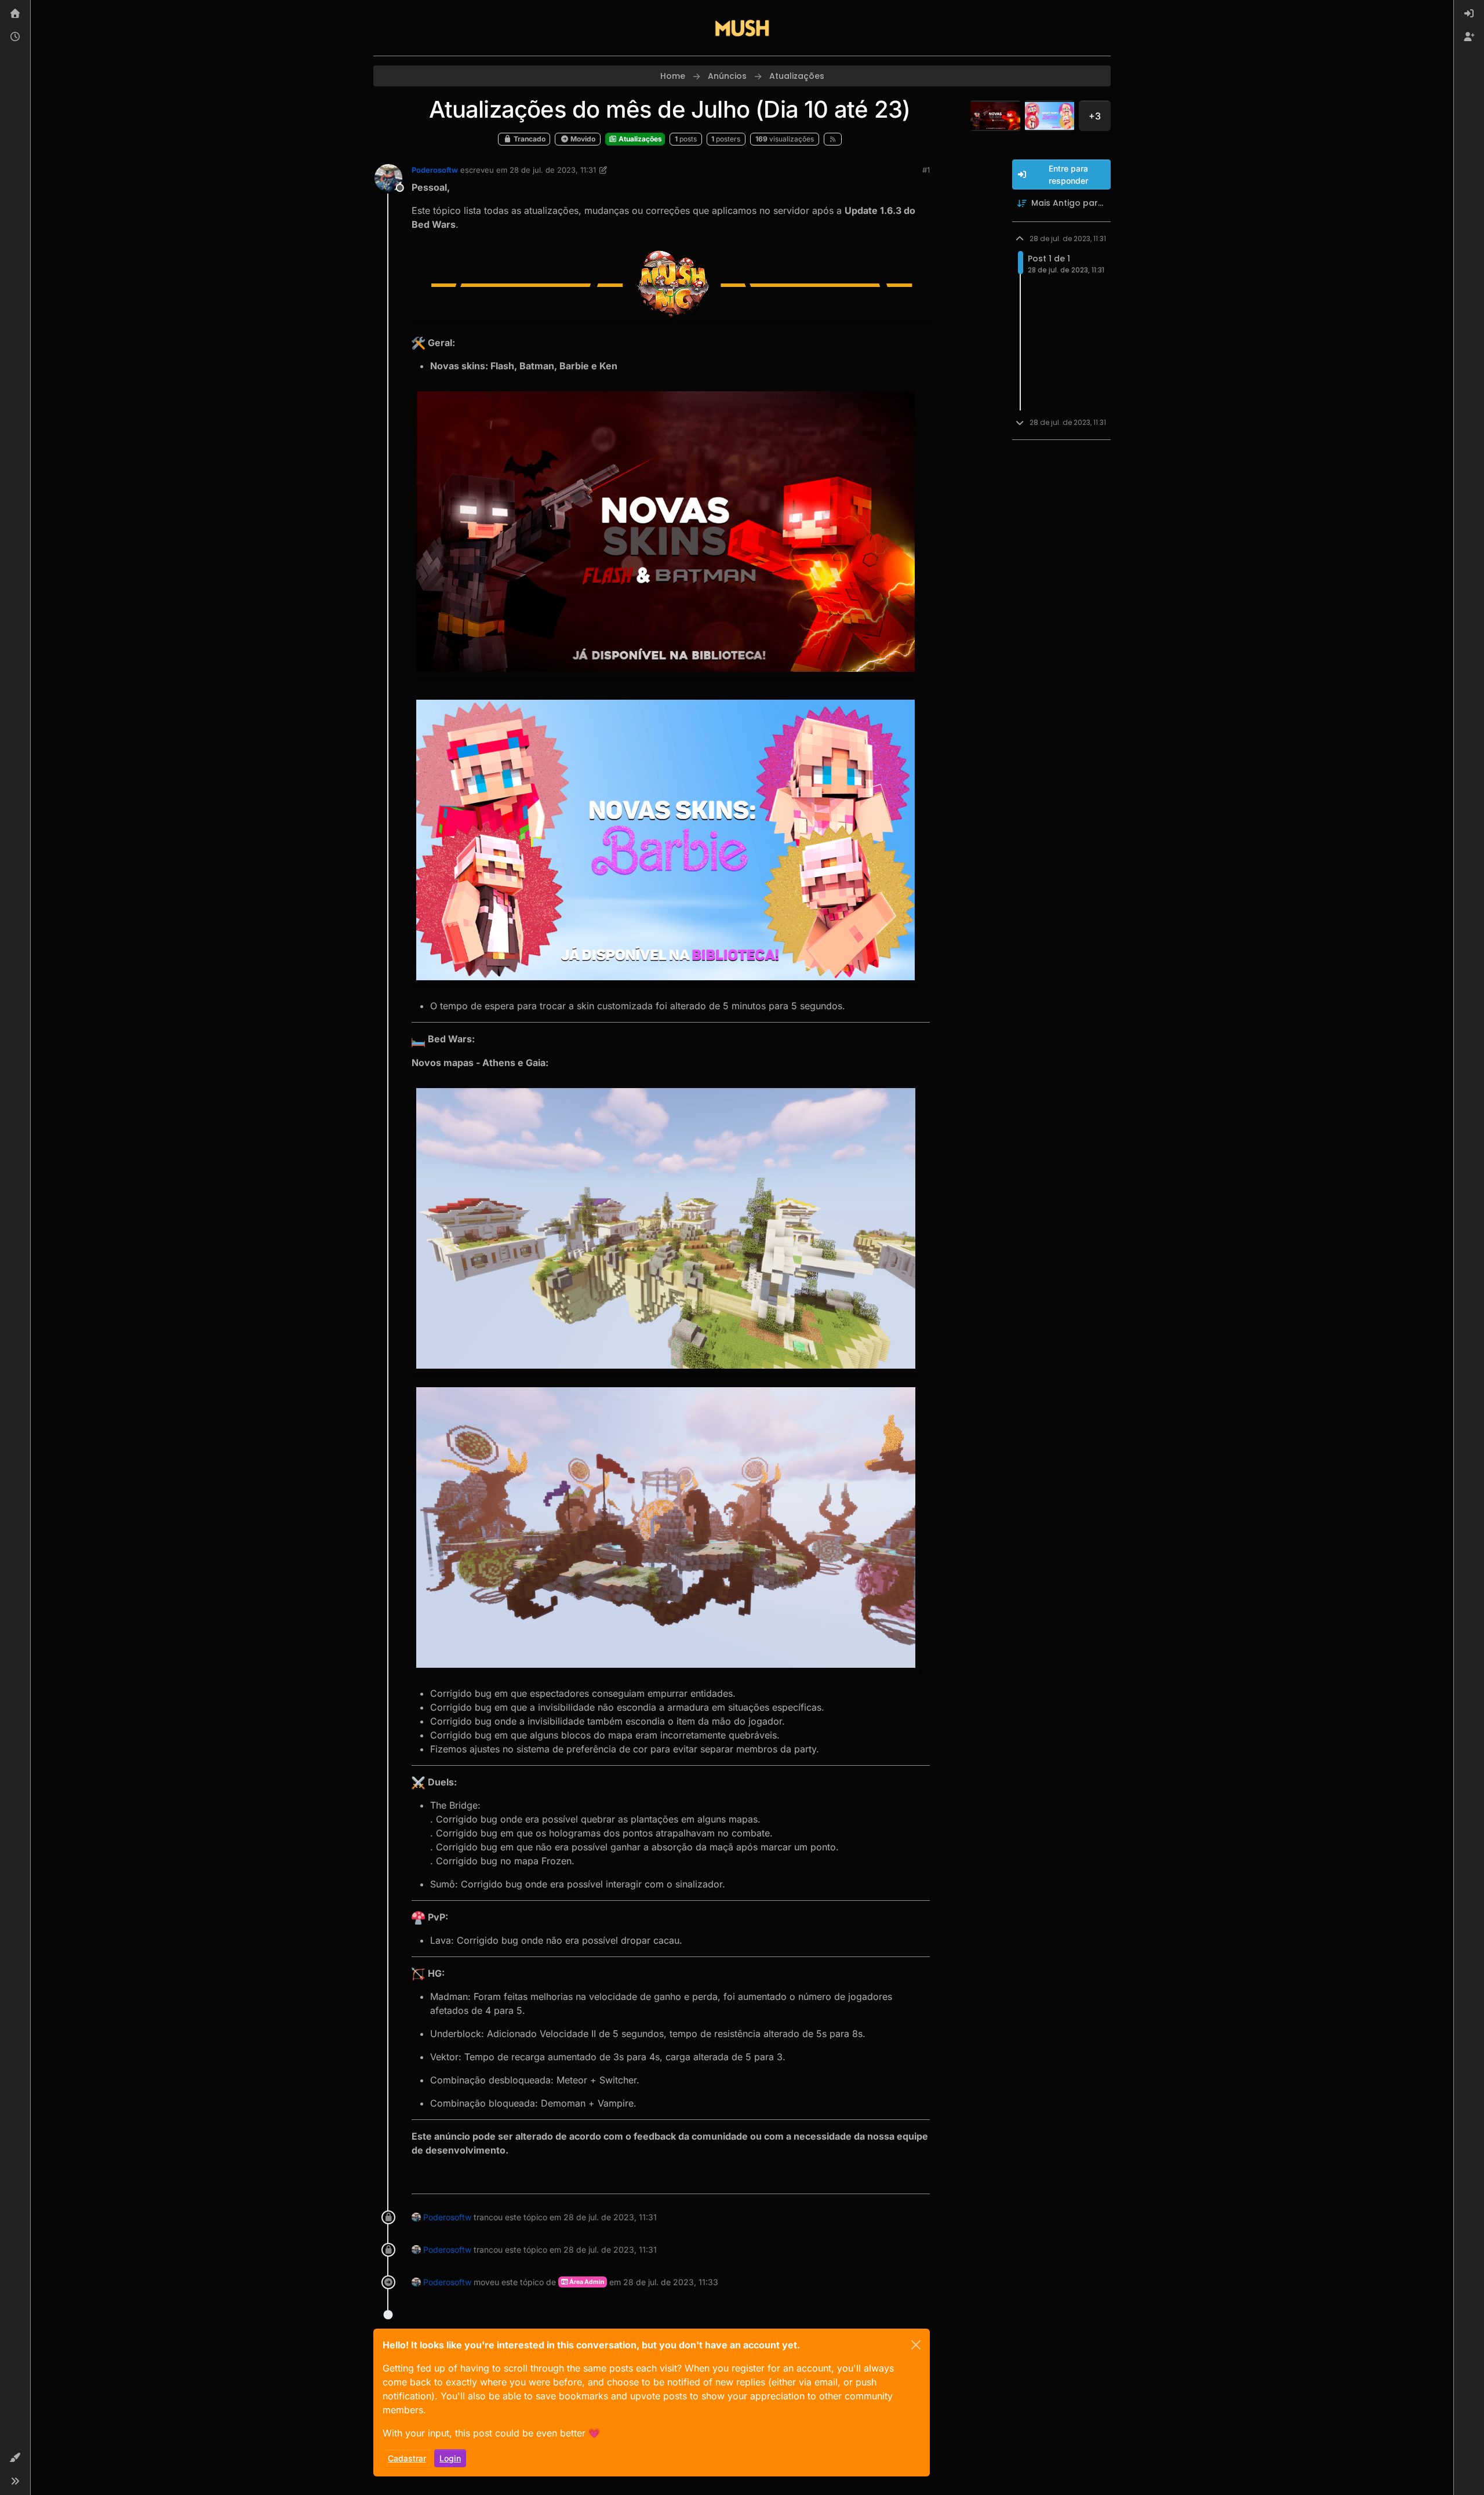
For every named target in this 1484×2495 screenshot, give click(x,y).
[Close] (916, 2345)
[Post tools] (920, 2180)
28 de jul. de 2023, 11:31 (553, 170)
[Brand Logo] (742, 28)
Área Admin (586, 2282)
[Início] (15, 14)
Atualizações (639, 139)
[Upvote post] (879, 2180)
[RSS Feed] (833, 139)
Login (450, 2458)
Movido (582, 139)
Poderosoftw (435, 170)
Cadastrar (407, 2458)
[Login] (1469, 14)
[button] (15, 2458)
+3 (1095, 116)
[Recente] (15, 37)
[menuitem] (1469, 14)
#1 (926, 170)
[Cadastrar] (1469, 37)
